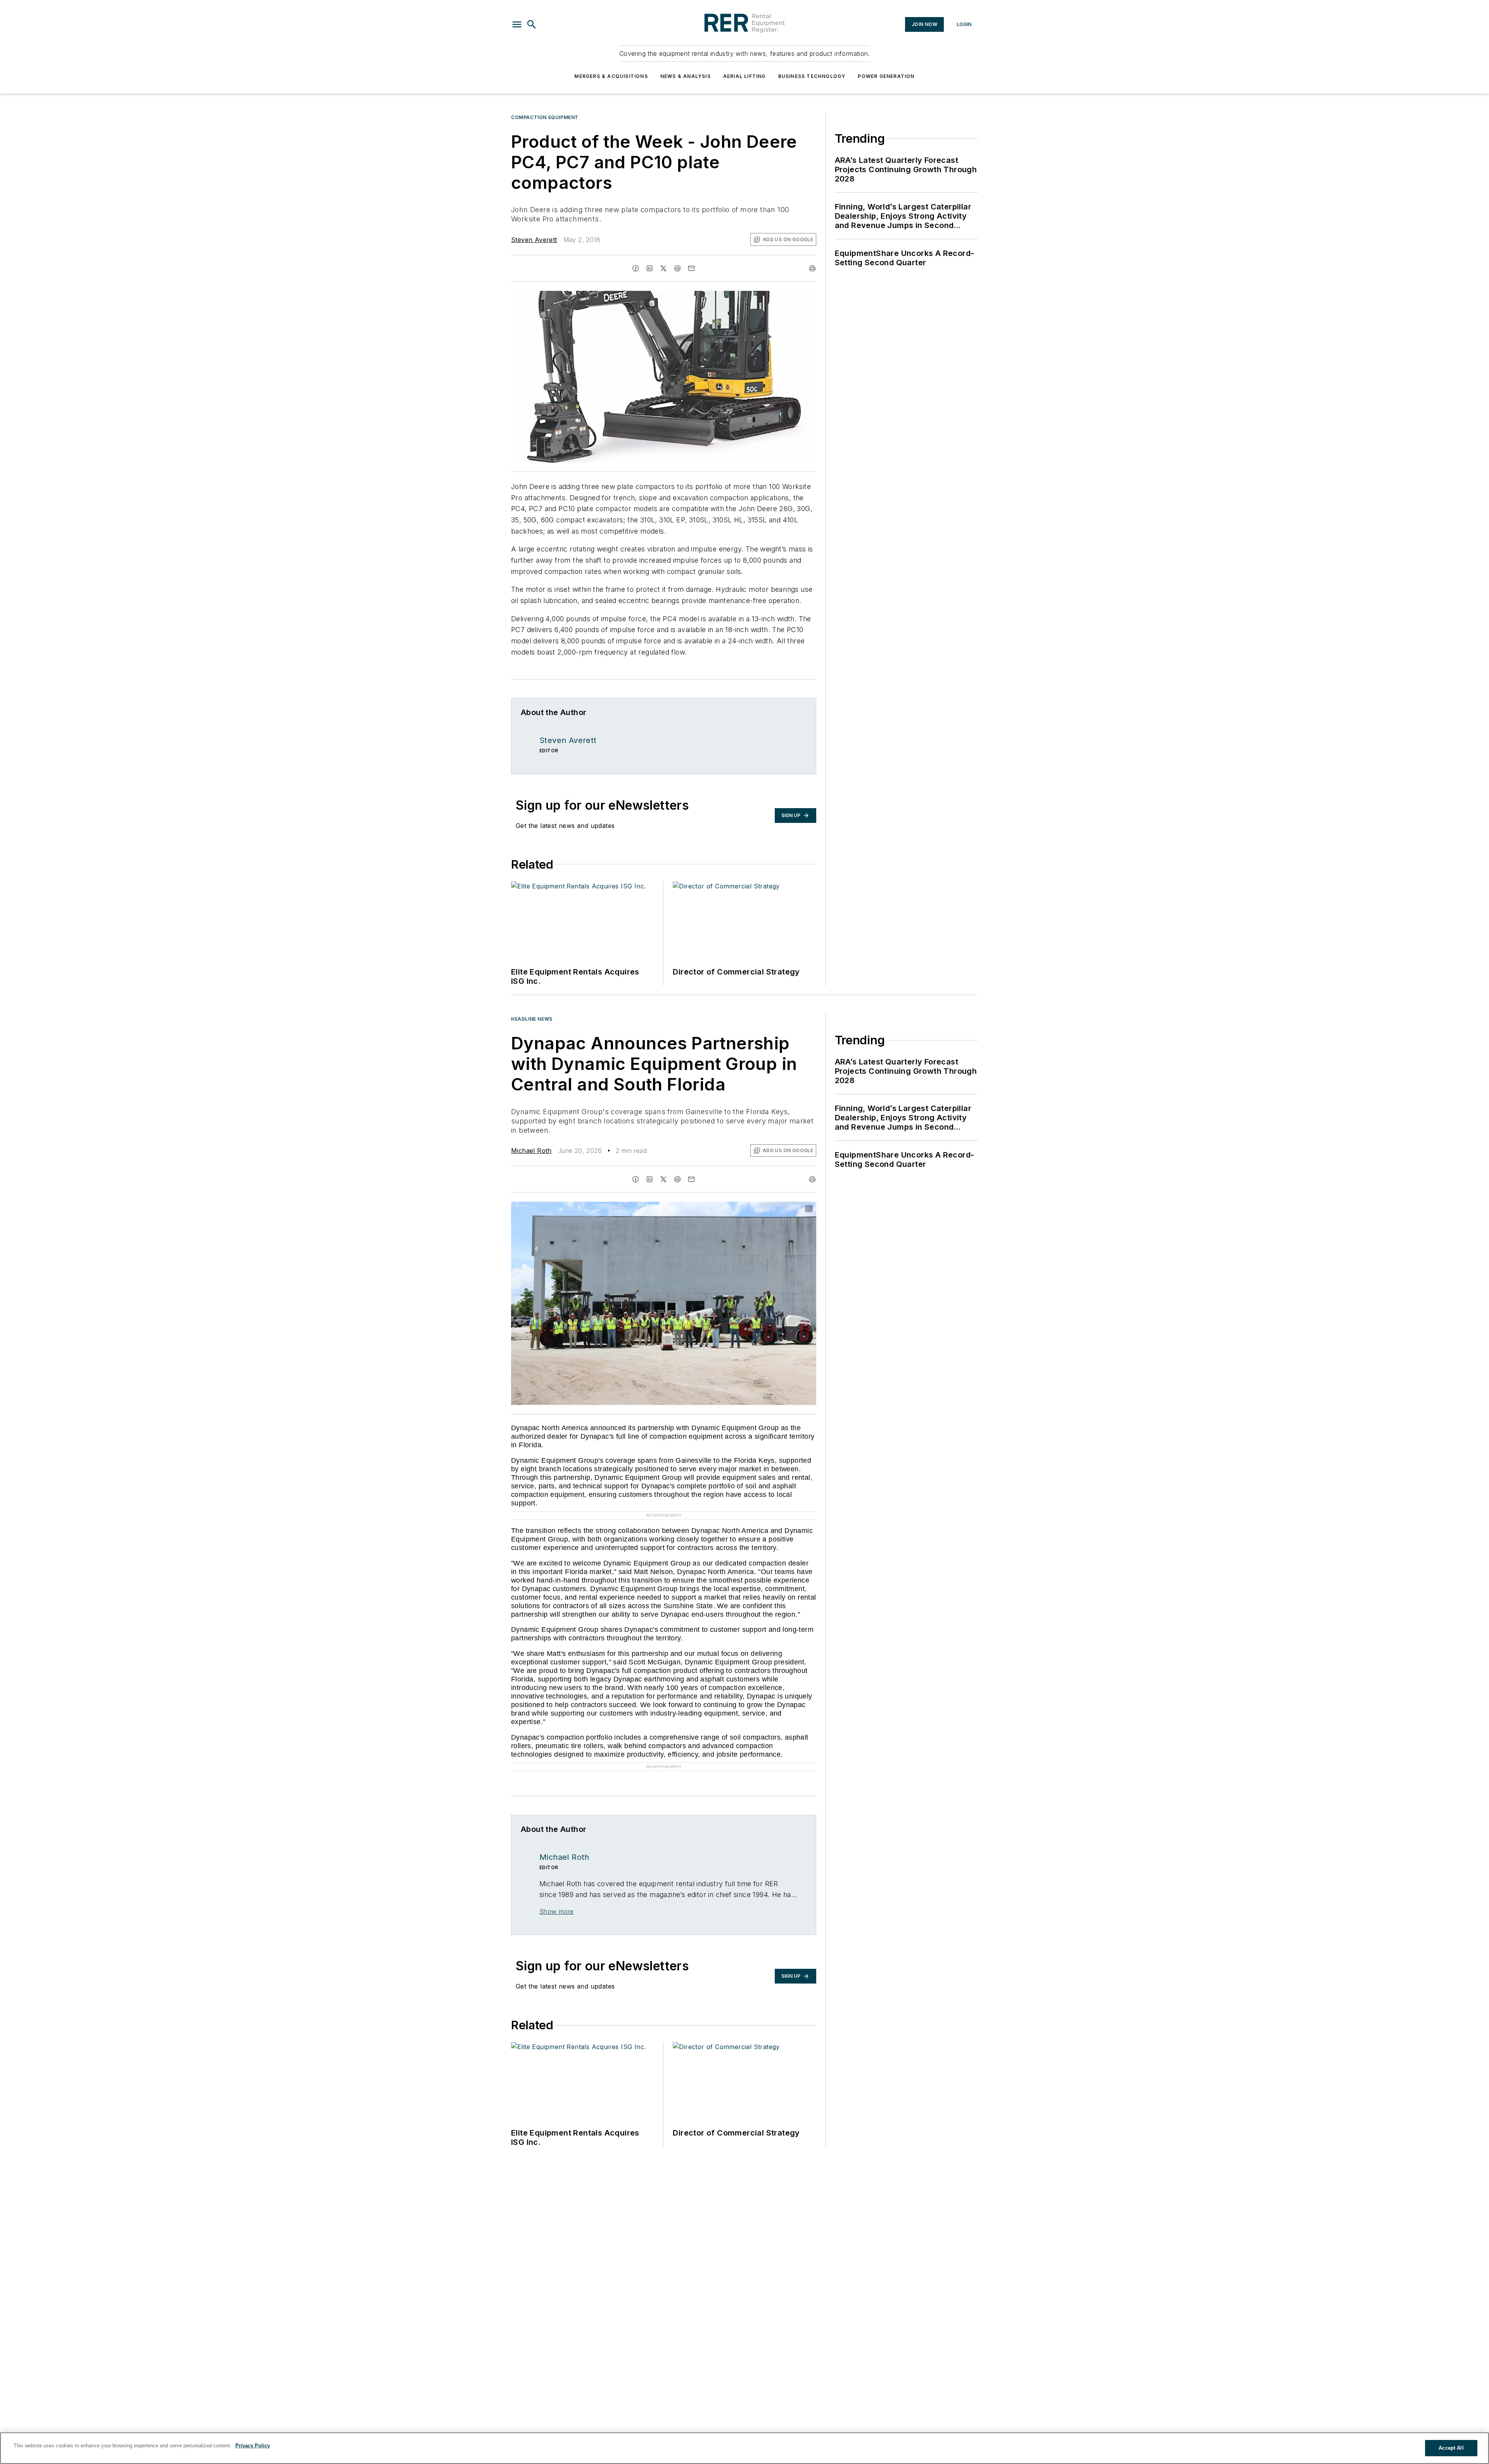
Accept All (1451, 2448)
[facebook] (636, 268)
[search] (532, 24)
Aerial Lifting (744, 76)
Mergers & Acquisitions (611, 76)
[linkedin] (649, 268)
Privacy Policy (253, 2446)
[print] (812, 268)
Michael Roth (531, 1151)
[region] (744, 2448)
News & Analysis (686, 76)
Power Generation (886, 76)
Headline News (532, 1019)
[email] (691, 268)
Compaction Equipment (545, 117)
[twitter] (663, 268)
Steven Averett (534, 240)
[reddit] (677, 268)
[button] (517, 24)
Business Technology (812, 76)
